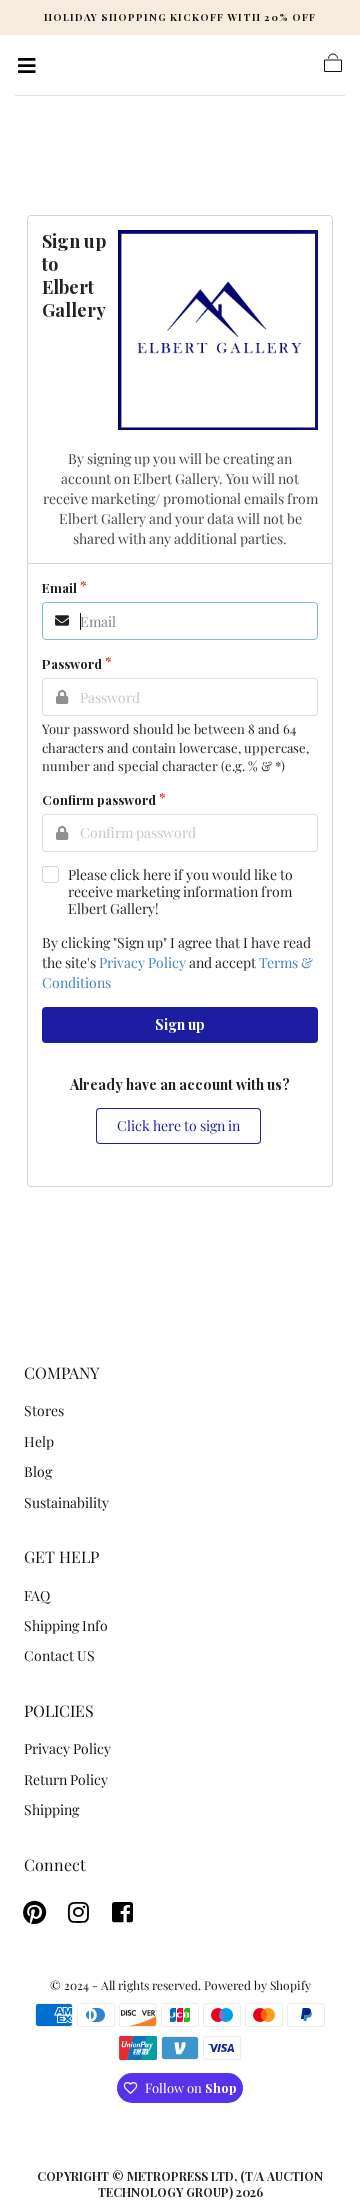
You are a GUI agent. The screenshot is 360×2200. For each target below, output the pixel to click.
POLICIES (59, 1710)
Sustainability (66, 1502)
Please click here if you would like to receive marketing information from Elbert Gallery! (180, 891)
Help (39, 1441)
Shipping (51, 1809)
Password (72, 663)
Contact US (59, 1655)
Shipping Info (66, 1625)
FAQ (37, 1595)
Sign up (180, 1024)
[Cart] (333, 69)
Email (59, 587)
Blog (38, 1471)
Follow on (191, 2087)
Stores (44, 1410)
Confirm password (99, 799)
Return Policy (66, 1779)
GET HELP (61, 1556)
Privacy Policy (142, 962)
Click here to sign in (178, 1125)
